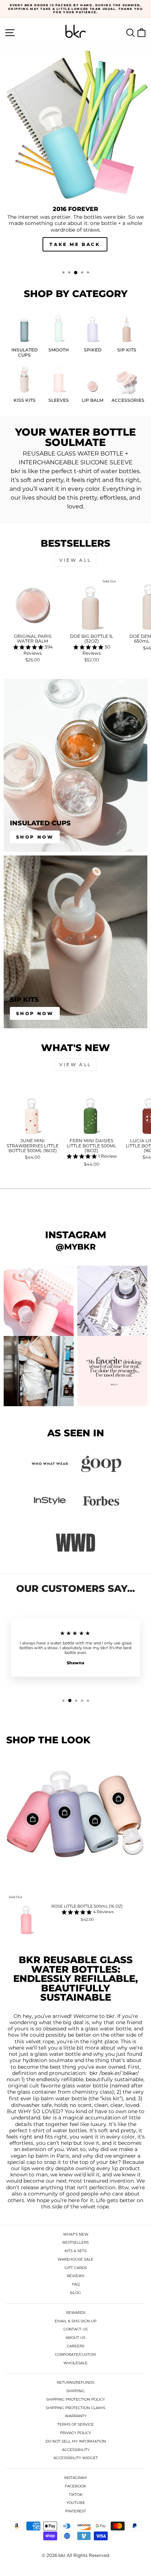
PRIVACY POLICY (75, 2433)
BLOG (75, 2293)
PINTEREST (76, 2511)
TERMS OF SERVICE (75, 2424)
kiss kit (111, 2099)
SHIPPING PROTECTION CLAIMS (75, 2408)
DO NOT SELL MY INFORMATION (76, 2441)
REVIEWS (75, 2276)
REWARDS (76, 2313)
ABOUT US (75, 2338)
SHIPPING (75, 2391)
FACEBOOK (75, 2486)
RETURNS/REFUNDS (75, 2382)
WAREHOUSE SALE (75, 2259)
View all (75, 560)
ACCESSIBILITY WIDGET (76, 2458)
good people (82, 2194)
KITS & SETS (75, 2251)
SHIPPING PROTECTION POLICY (75, 2399)
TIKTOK (76, 2495)
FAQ (76, 2284)
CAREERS (75, 2346)
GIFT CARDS (76, 2268)
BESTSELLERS (75, 2242)
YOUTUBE (76, 2503)
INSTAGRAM (75, 2478)
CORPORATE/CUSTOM (75, 2355)
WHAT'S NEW (76, 2234)
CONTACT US (75, 2329)
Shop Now (35, 837)
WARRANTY (76, 2416)
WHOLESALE (75, 2363)
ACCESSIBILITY (76, 2450)
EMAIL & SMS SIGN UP (75, 2321)
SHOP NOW (75, 244)
